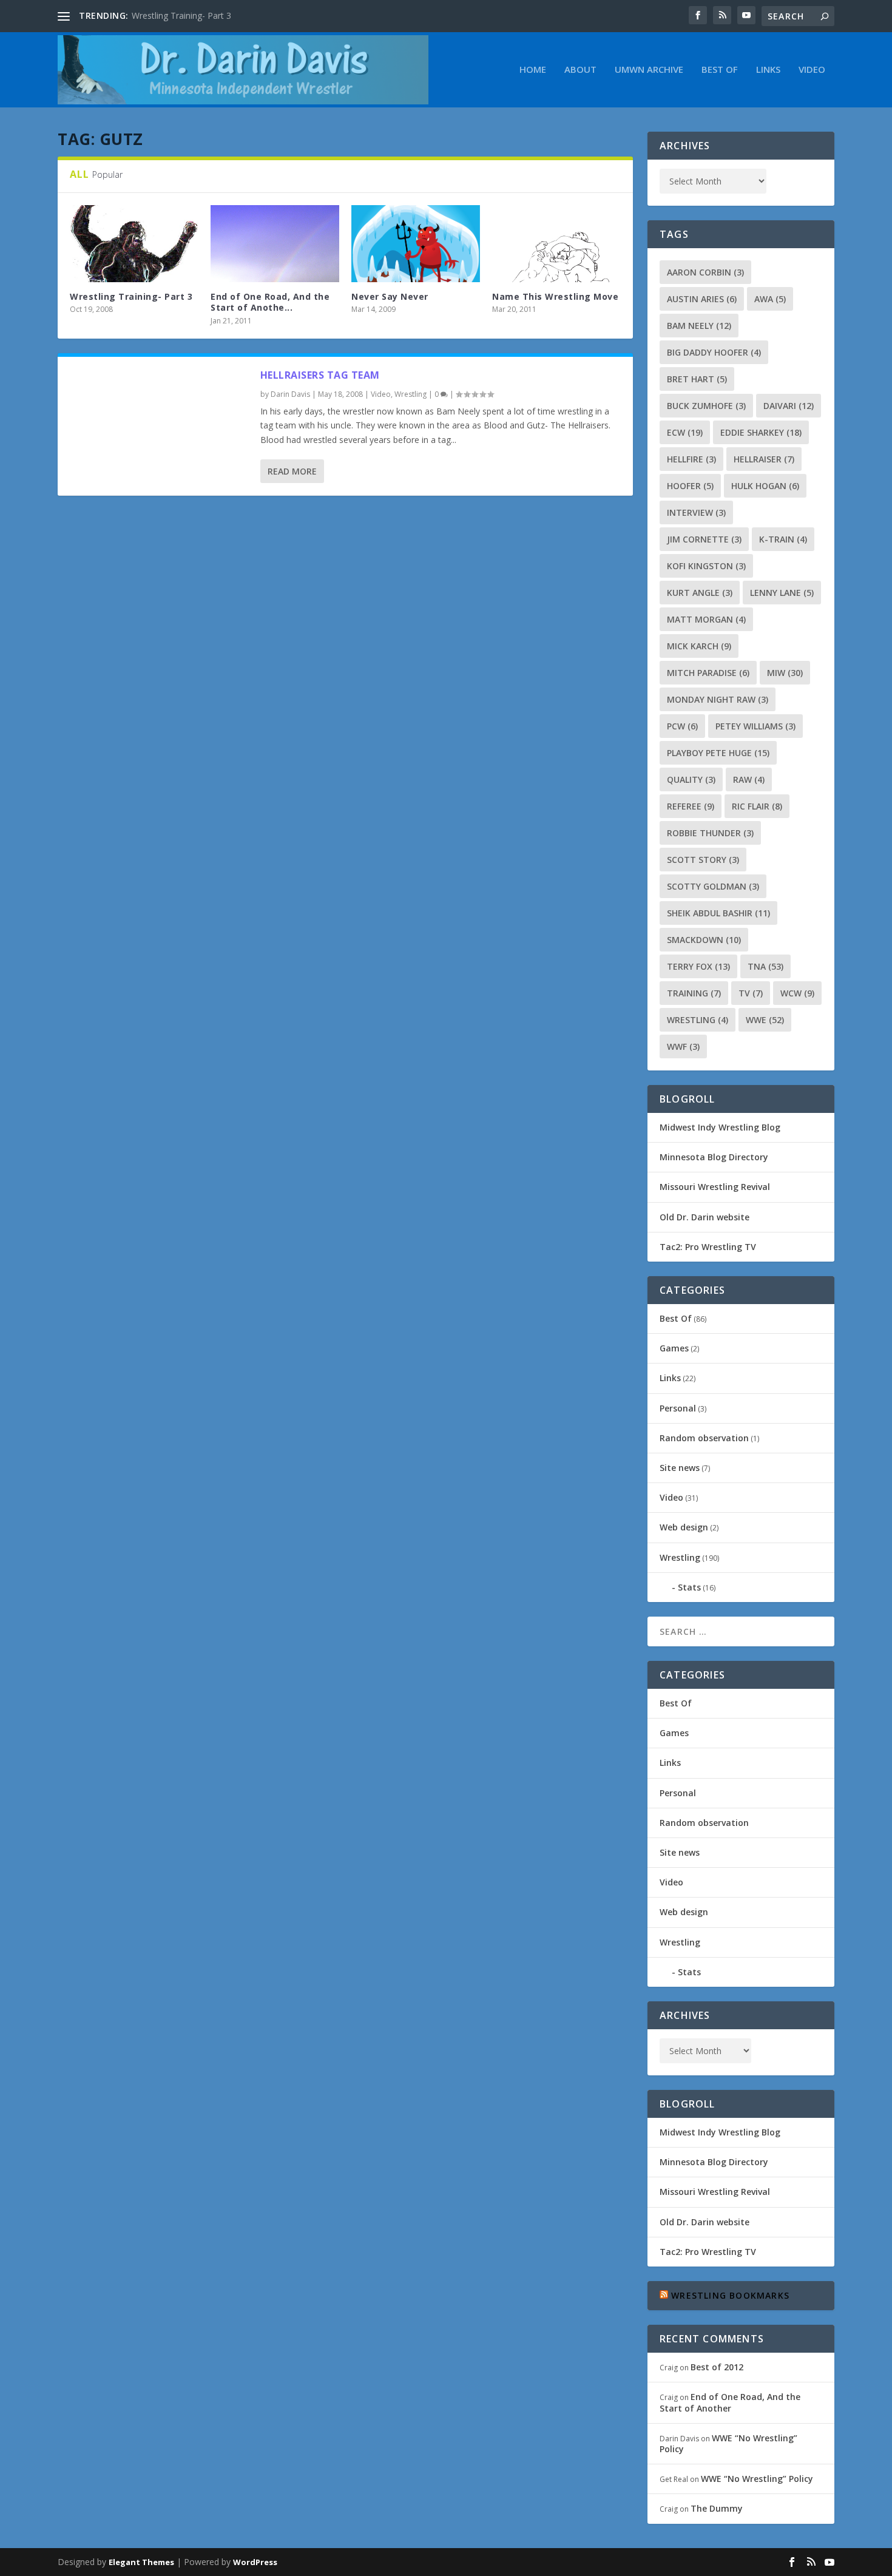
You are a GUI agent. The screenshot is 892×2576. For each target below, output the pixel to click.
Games (674, 1348)
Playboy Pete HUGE (718, 753)
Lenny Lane (782, 593)
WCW (797, 993)
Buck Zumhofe (706, 406)
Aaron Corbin (705, 272)
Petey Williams (755, 726)
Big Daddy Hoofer (714, 352)
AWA (770, 299)
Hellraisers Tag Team (320, 375)
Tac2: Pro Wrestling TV (708, 1247)
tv (751, 993)
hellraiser (764, 459)
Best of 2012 (717, 2367)
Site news (680, 1468)
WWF (683, 1046)
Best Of (720, 70)
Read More (292, 471)
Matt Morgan (706, 619)
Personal (678, 1408)
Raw (749, 779)
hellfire (691, 459)
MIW (785, 673)
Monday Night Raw (718, 699)
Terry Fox (698, 966)
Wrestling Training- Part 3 (181, 15)
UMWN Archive (649, 70)
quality (691, 779)
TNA (765, 966)
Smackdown (704, 940)
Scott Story (703, 860)
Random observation (704, 1438)
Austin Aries (702, 299)
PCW (682, 726)
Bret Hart (697, 379)
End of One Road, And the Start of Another (730, 2402)
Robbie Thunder (710, 833)
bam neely (699, 326)
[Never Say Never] (416, 244)
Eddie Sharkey (761, 432)
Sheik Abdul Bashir (718, 913)
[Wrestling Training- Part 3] (134, 244)
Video (812, 70)
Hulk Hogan (765, 486)
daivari (789, 406)
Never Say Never (390, 296)
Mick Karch (699, 646)
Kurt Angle (700, 593)
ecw (685, 432)
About (580, 70)
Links (768, 70)
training (694, 993)
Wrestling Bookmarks (730, 2295)
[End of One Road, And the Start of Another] (275, 244)
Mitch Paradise (708, 673)
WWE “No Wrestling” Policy (728, 2443)
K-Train (783, 539)
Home (533, 70)
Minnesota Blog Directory (714, 1157)
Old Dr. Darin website (704, 1217)
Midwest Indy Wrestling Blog (720, 1127)
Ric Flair (757, 806)
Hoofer (690, 486)
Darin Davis (290, 394)
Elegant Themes (141, 2562)
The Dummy (717, 2508)
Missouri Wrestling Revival (715, 1187)
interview (696, 512)
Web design (684, 1527)
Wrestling (411, 394)
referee (691, 806)
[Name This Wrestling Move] (556, 244)
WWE (765, 1020)
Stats (689, 1587)
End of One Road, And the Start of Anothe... (270, 302)
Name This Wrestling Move (555, 296)
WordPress (255, 2562)
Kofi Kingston (706, 566)
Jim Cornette (704, 539)
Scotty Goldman (713, 886)
